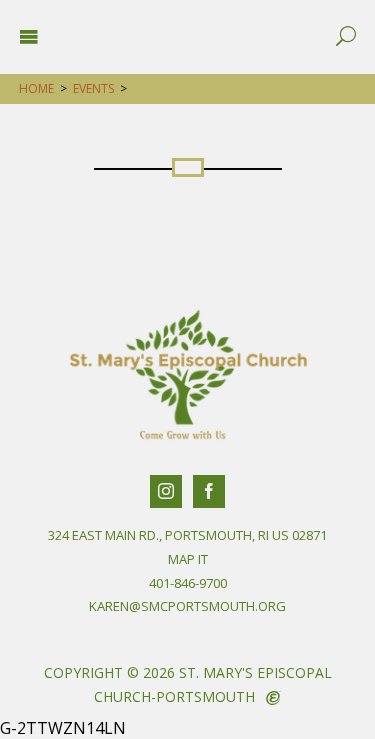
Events (93, 88)
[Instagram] (166, 491)
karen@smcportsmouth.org (187, 606)
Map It (188, 559)
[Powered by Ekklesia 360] (273, 698)
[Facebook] (209, 491)
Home (36, 88)
